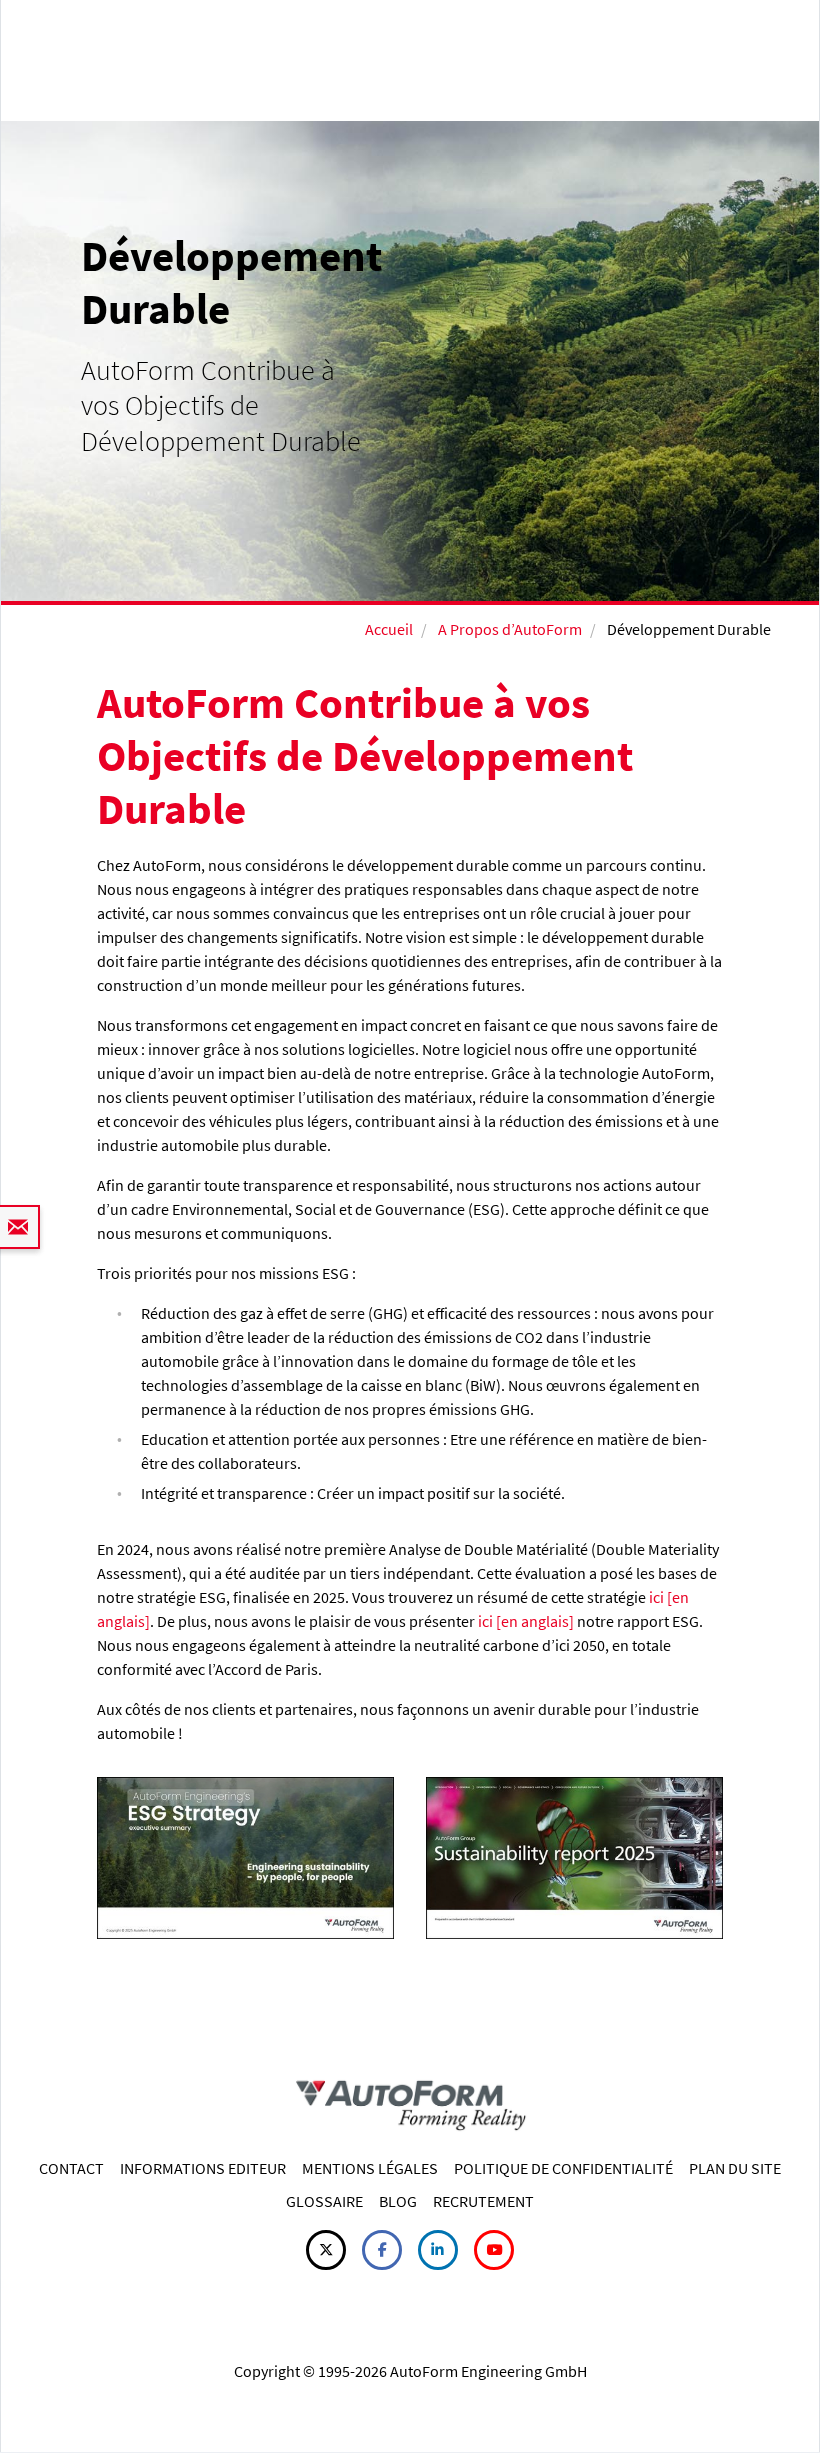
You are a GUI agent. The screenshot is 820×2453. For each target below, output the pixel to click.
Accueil (389, 629)
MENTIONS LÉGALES (370, 2168)
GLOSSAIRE (324, 2201)
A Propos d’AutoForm (510, 629)
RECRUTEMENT (483, 2201)
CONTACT (71, 2168)
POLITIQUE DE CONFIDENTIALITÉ (563, 2168)
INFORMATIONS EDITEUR (203, 2168)
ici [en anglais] (526, 1621)
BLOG (398, 2201)
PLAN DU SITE (735, 2168)
